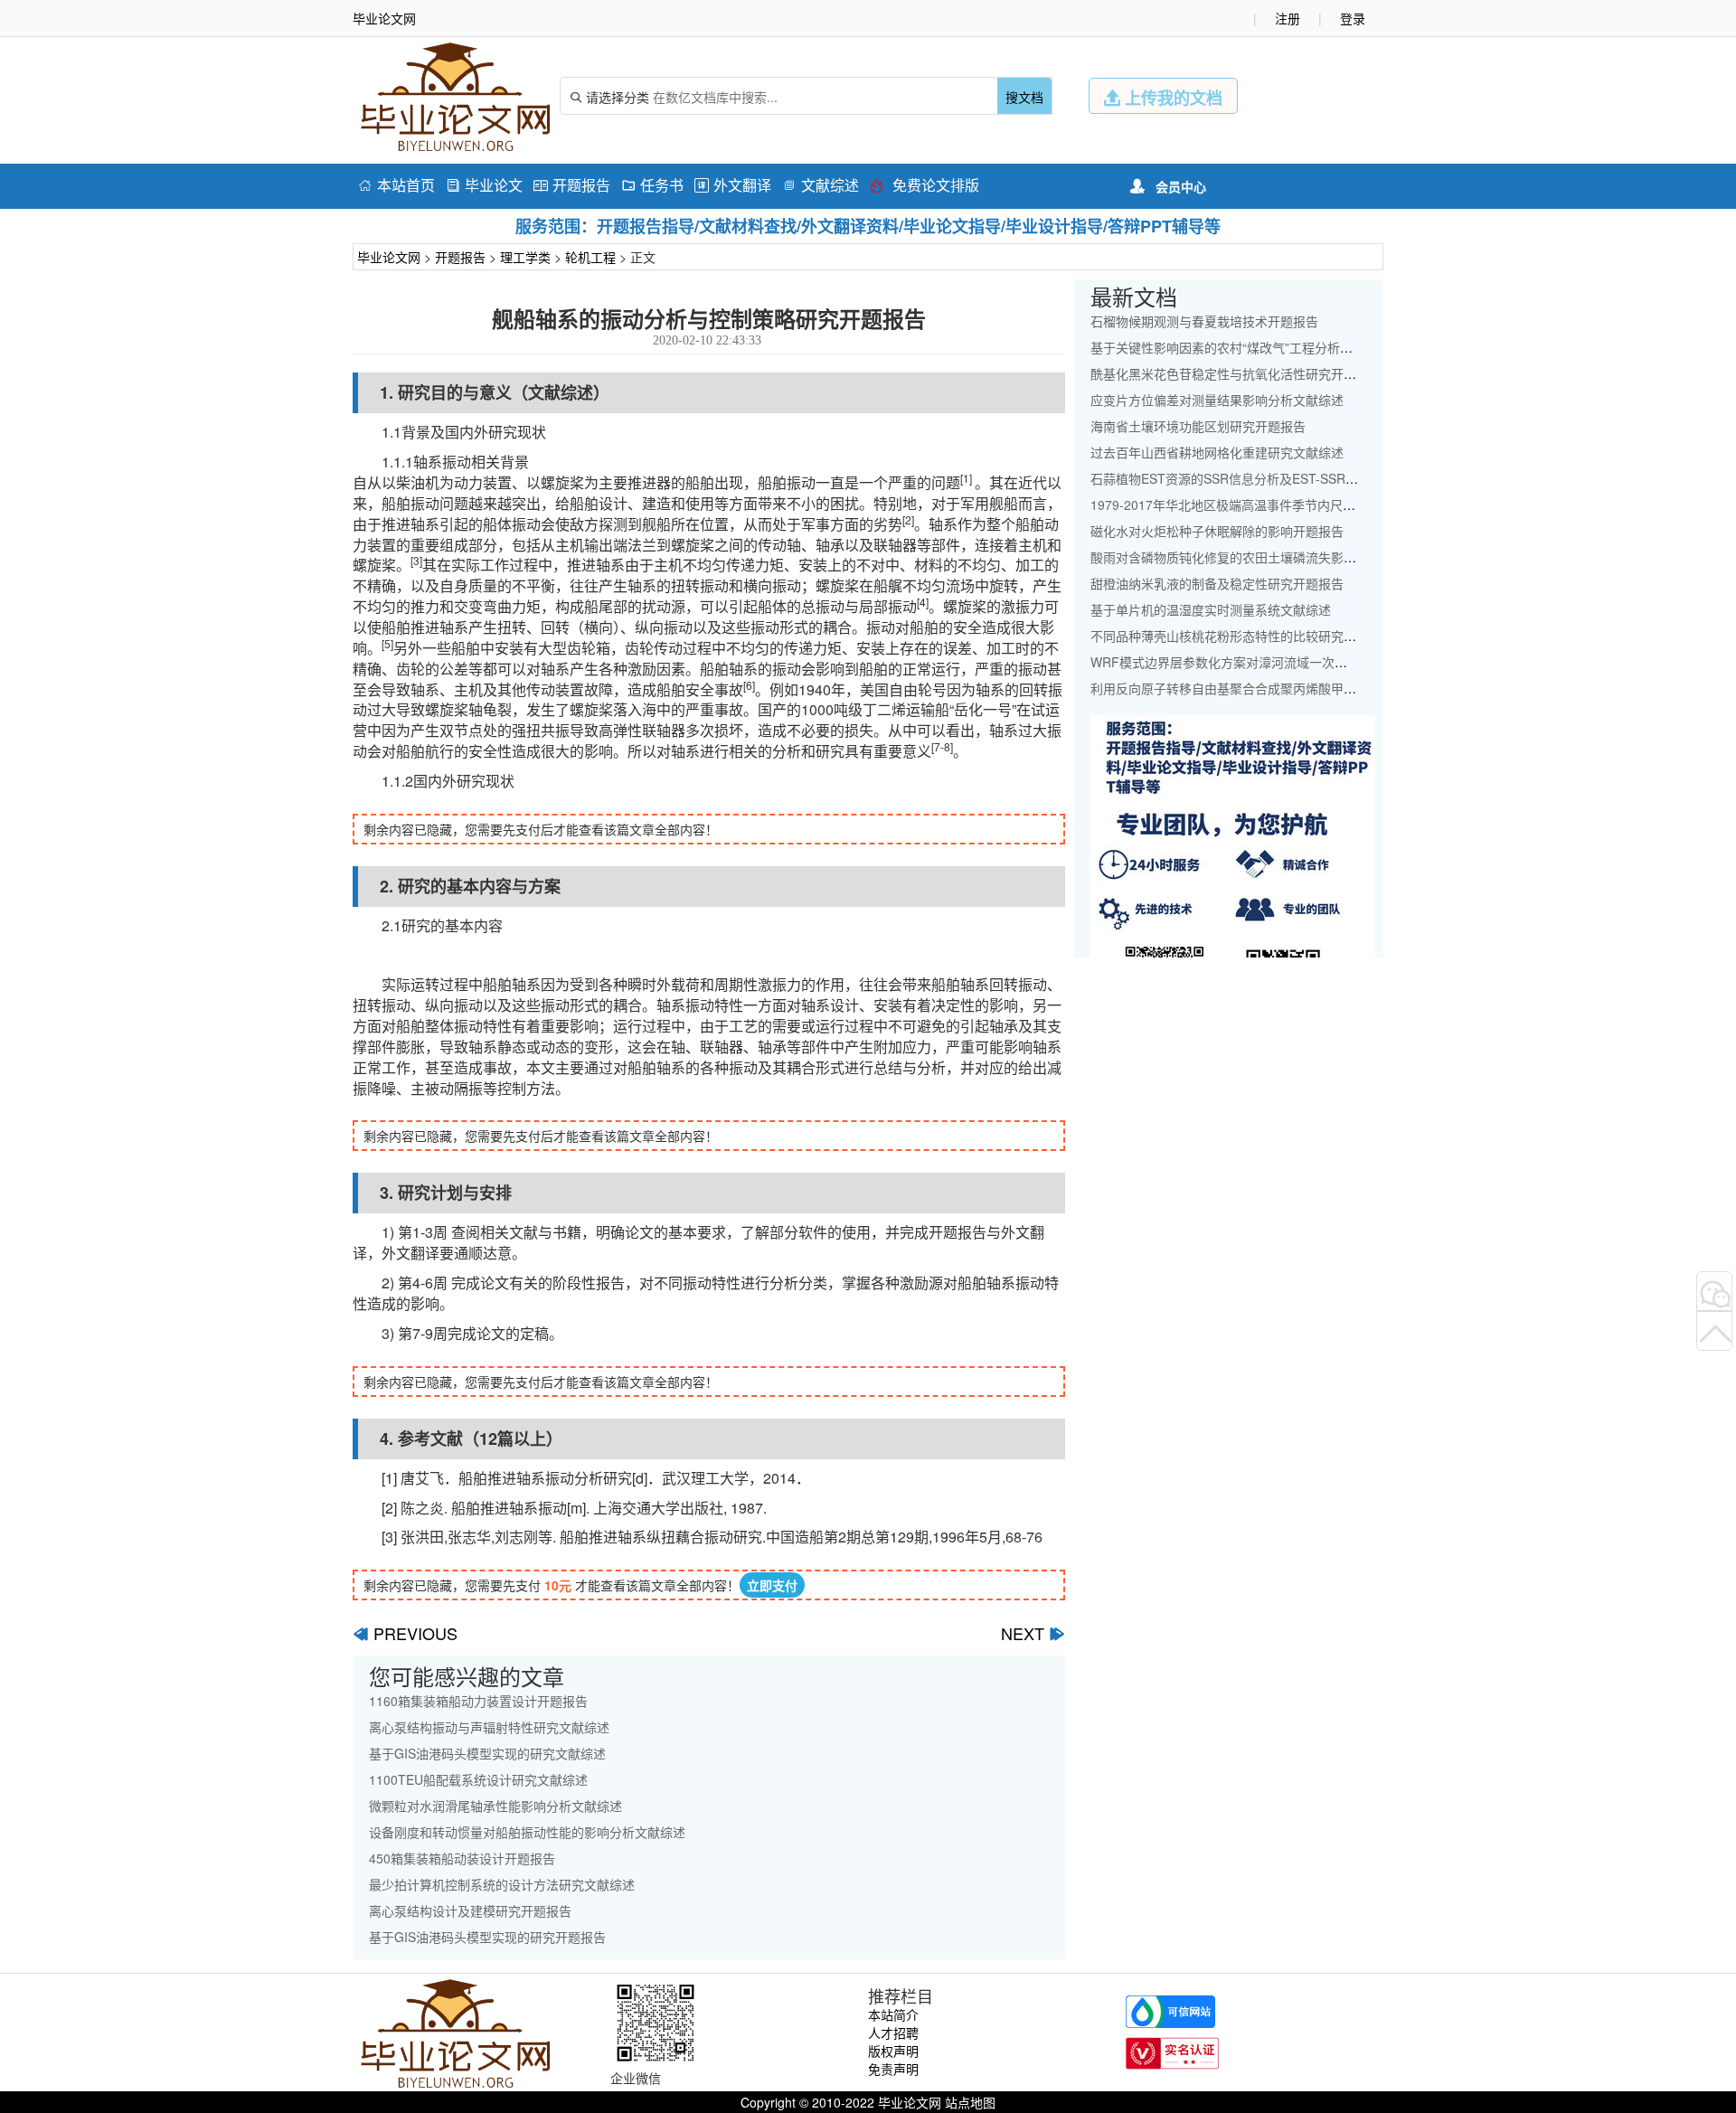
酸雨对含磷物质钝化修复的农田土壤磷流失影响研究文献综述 (1261, 557)
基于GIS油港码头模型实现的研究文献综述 (487, 1753)
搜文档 (1024, 97)
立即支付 (772, 1585)
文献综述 (821, 185)
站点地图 (970, 2102)
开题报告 (572, 185)
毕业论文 (484, 185)
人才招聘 (893, 2033)
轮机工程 (590, 257)
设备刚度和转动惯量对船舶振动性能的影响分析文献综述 (527, 1832)
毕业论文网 (389, 257)
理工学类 (525, 257)
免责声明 (893, 2069)
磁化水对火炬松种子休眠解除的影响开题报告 (1217, 531)
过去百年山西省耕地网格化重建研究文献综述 (1217, 452)
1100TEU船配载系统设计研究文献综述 (478, 1779)
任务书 (652, 185)
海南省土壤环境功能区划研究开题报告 (1198, 426)
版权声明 (893, 2051)
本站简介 (893, 2014)
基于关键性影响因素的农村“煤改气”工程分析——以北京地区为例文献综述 (1297, 347)
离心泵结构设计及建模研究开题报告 (470, 1910)
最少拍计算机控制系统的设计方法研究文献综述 (502, 1884)
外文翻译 (733, 185)
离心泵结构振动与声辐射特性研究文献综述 (489, 1727)
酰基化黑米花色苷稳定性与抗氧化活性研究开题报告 (1236, 373)
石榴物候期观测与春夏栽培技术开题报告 (1204, 321)
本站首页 (396, 185)
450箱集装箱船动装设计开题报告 (462, 1858)
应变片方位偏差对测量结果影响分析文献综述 (1217, 400)
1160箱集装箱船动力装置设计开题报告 (478, 1701)
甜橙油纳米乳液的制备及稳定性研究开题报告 (1217, 583)
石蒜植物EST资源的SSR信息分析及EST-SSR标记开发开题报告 (1269, 478)
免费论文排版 (925, 185)
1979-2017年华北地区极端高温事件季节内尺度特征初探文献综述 (1274, 505)
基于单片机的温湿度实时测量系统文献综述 (1211, 609)
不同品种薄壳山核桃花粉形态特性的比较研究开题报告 (1242, 636)
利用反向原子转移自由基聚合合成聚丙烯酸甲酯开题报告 (1249, 688)
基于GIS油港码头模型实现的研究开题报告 (487, 1937)
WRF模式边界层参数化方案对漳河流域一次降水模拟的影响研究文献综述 (1295, 662)
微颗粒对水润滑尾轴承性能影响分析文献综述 (495, 1806)
